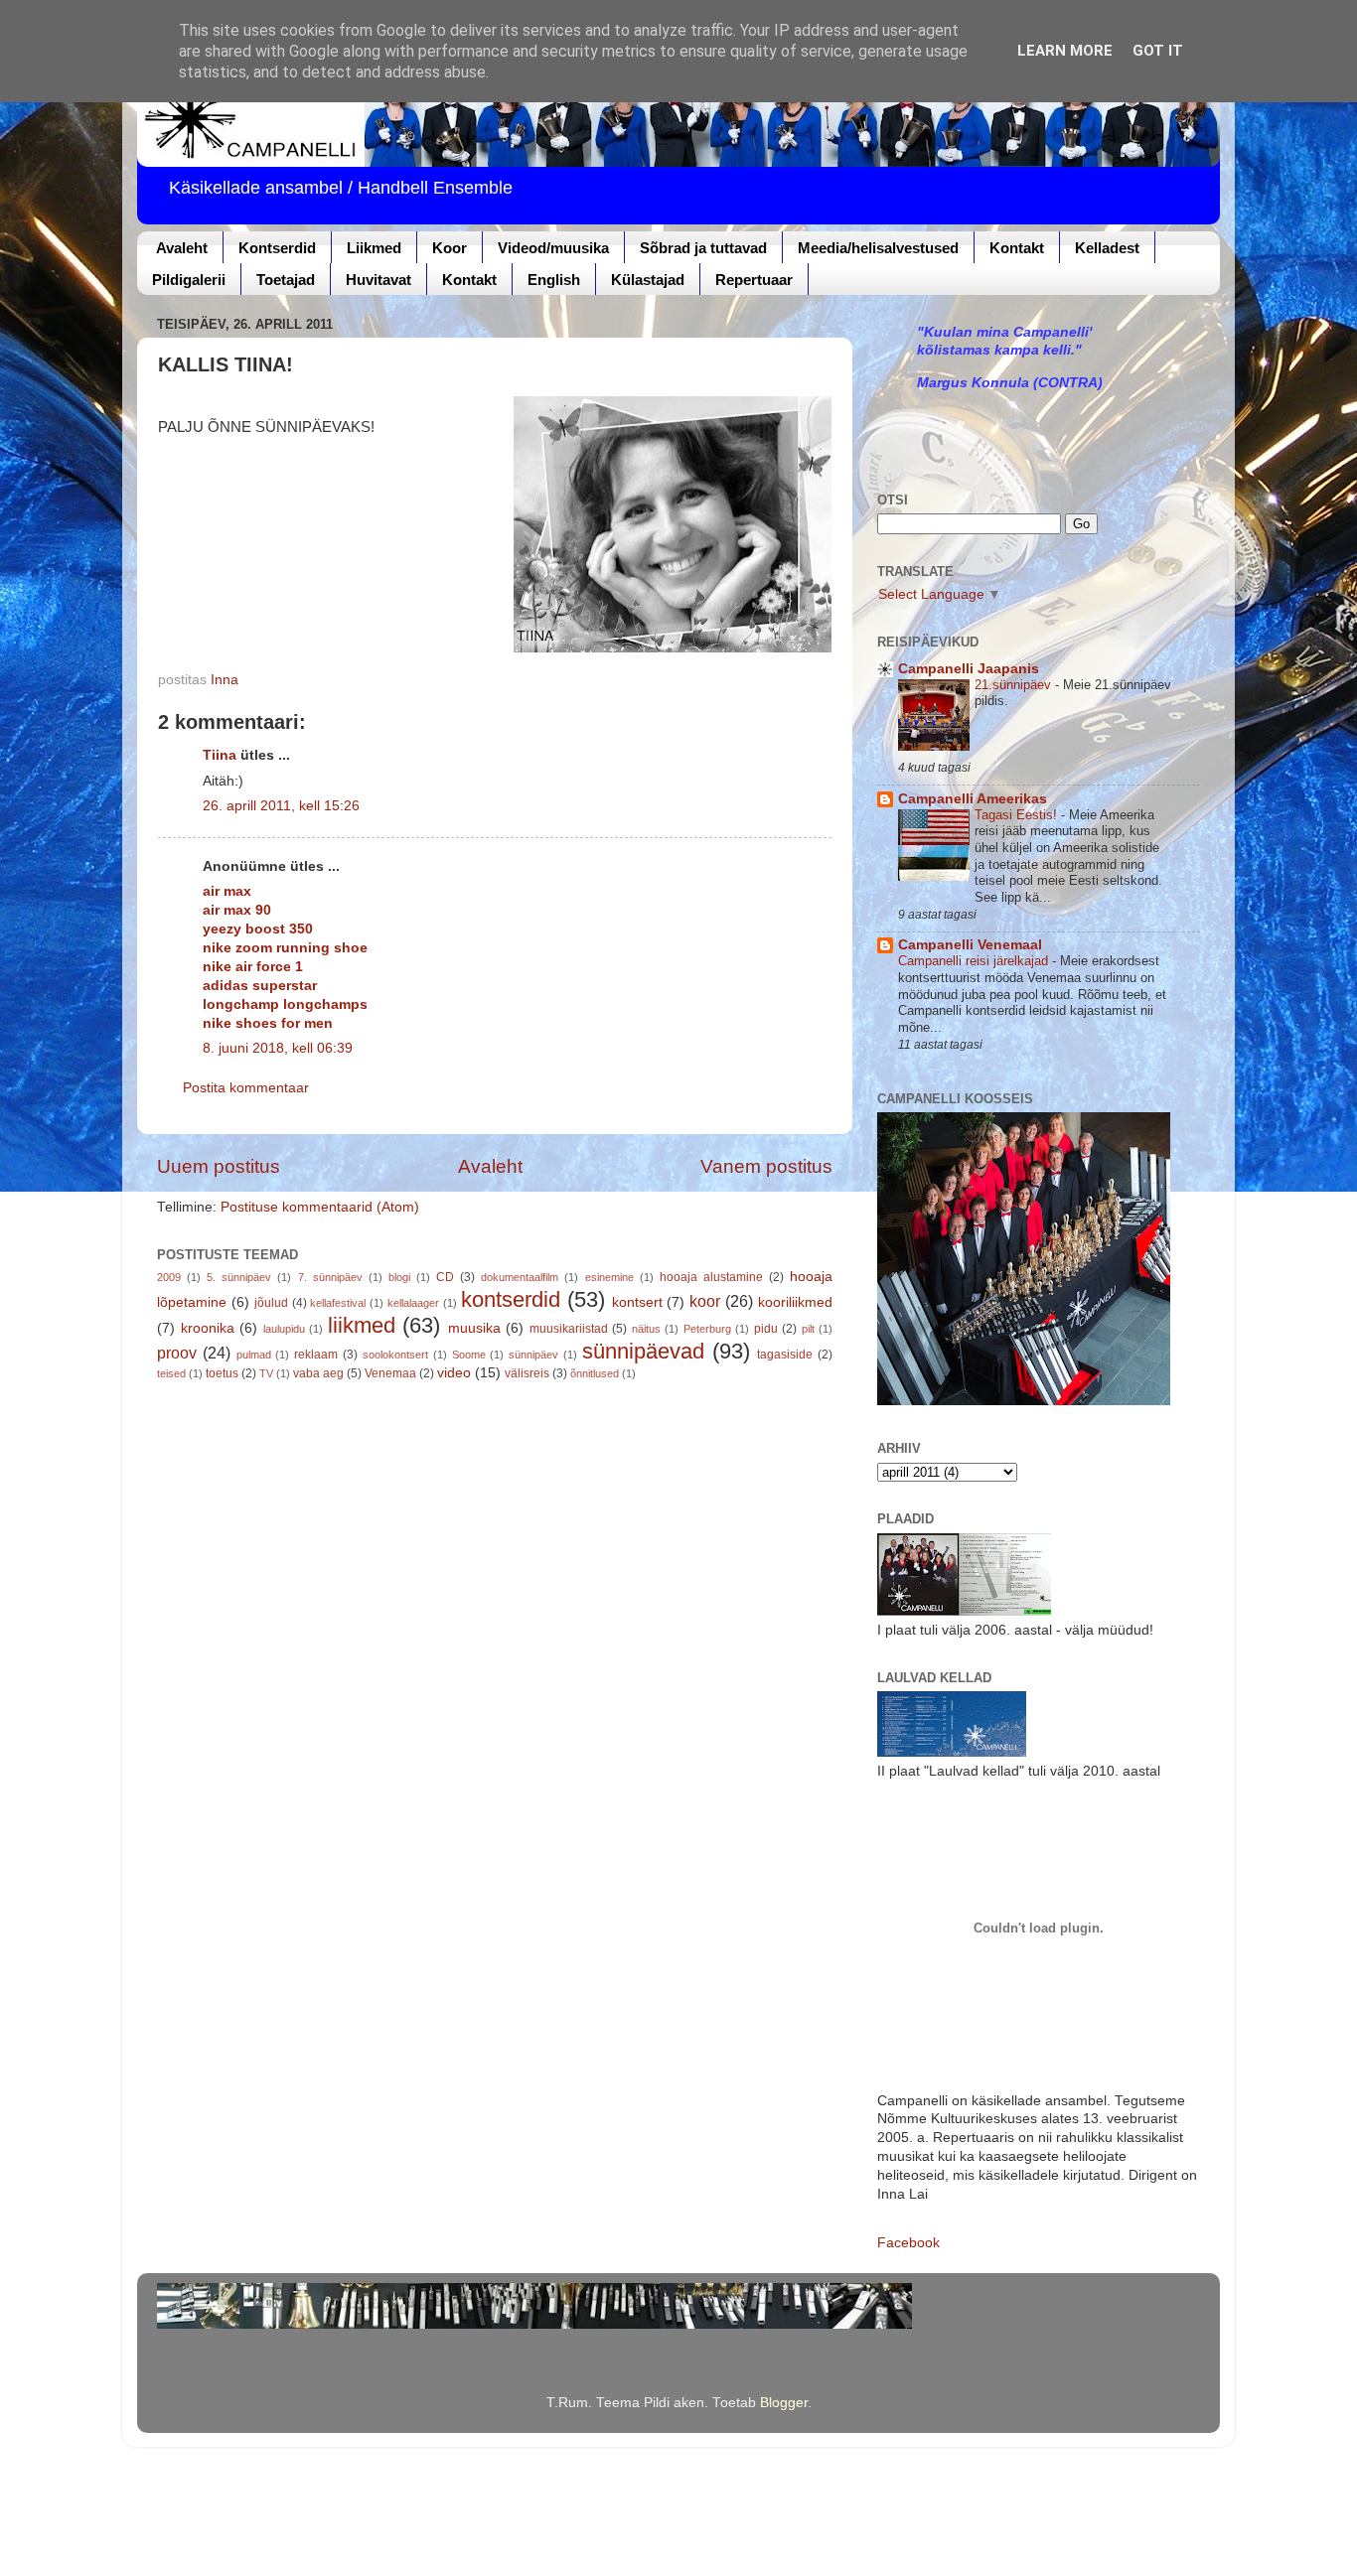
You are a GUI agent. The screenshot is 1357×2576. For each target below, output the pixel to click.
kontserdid (511, 1299)
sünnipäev (533, 1355)
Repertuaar (754, 280)
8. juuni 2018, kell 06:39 (278, 1048)
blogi (399, 1277)
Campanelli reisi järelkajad (975, 961)
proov (177, 1353)
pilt (808, 1329)
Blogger (784, 2403)
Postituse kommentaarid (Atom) (320, 1207)
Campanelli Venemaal (970, 945)
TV (266, 1373)
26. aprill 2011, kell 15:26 (281, 806)
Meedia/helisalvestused (878, 248)
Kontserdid (277, 248)
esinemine (609, 1277)
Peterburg (707, 1329)
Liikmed (374, 248)
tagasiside (785, 1355)
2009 (169, 1277)
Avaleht (182, 248)
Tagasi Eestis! (1018, 815)
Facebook (908, 2243)
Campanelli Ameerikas (973, 799)
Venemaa (390, 1373)
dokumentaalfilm (520, 1277)
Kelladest (1107, 248)
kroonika (208, 1328)
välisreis (527, 1373)
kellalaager (413, 1303)
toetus (222, 1373)
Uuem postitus (219, 1166)
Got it (1158, 51)
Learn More (1065, 51)
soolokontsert (395, 1355)
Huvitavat (378, 280)
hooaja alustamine (711, 1277)
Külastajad (648, 280)
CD (445, 1277)
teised (171, 1373)
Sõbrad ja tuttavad (703, 248)
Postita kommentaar (246, 1088)
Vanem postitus (766, 1166)
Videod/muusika (553, 248)
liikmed (362, 1325)
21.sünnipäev (1015, 685)
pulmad (254, 1355)
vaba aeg (318, 1373)
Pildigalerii (189, 280)
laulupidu (284, 1329)
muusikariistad (569, 1329)
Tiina (220, 755)
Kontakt (1017, 248)
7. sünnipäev (330, 1277)
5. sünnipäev (239, 1277)
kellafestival (338, 1303)
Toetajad (286, 280)
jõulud (271, 1303)
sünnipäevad (643, 1351)
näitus (646, 1329)
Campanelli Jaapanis (969, 669)
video (454, 1373)
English (554, 280)
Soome (469, 1355)
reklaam (316, 1355)
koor (705, 1301)
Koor (450, 248)
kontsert (637, 1302)
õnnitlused (595, 1373)
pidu (766, 1329)
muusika (474, 1328)
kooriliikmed (795, 1302)
